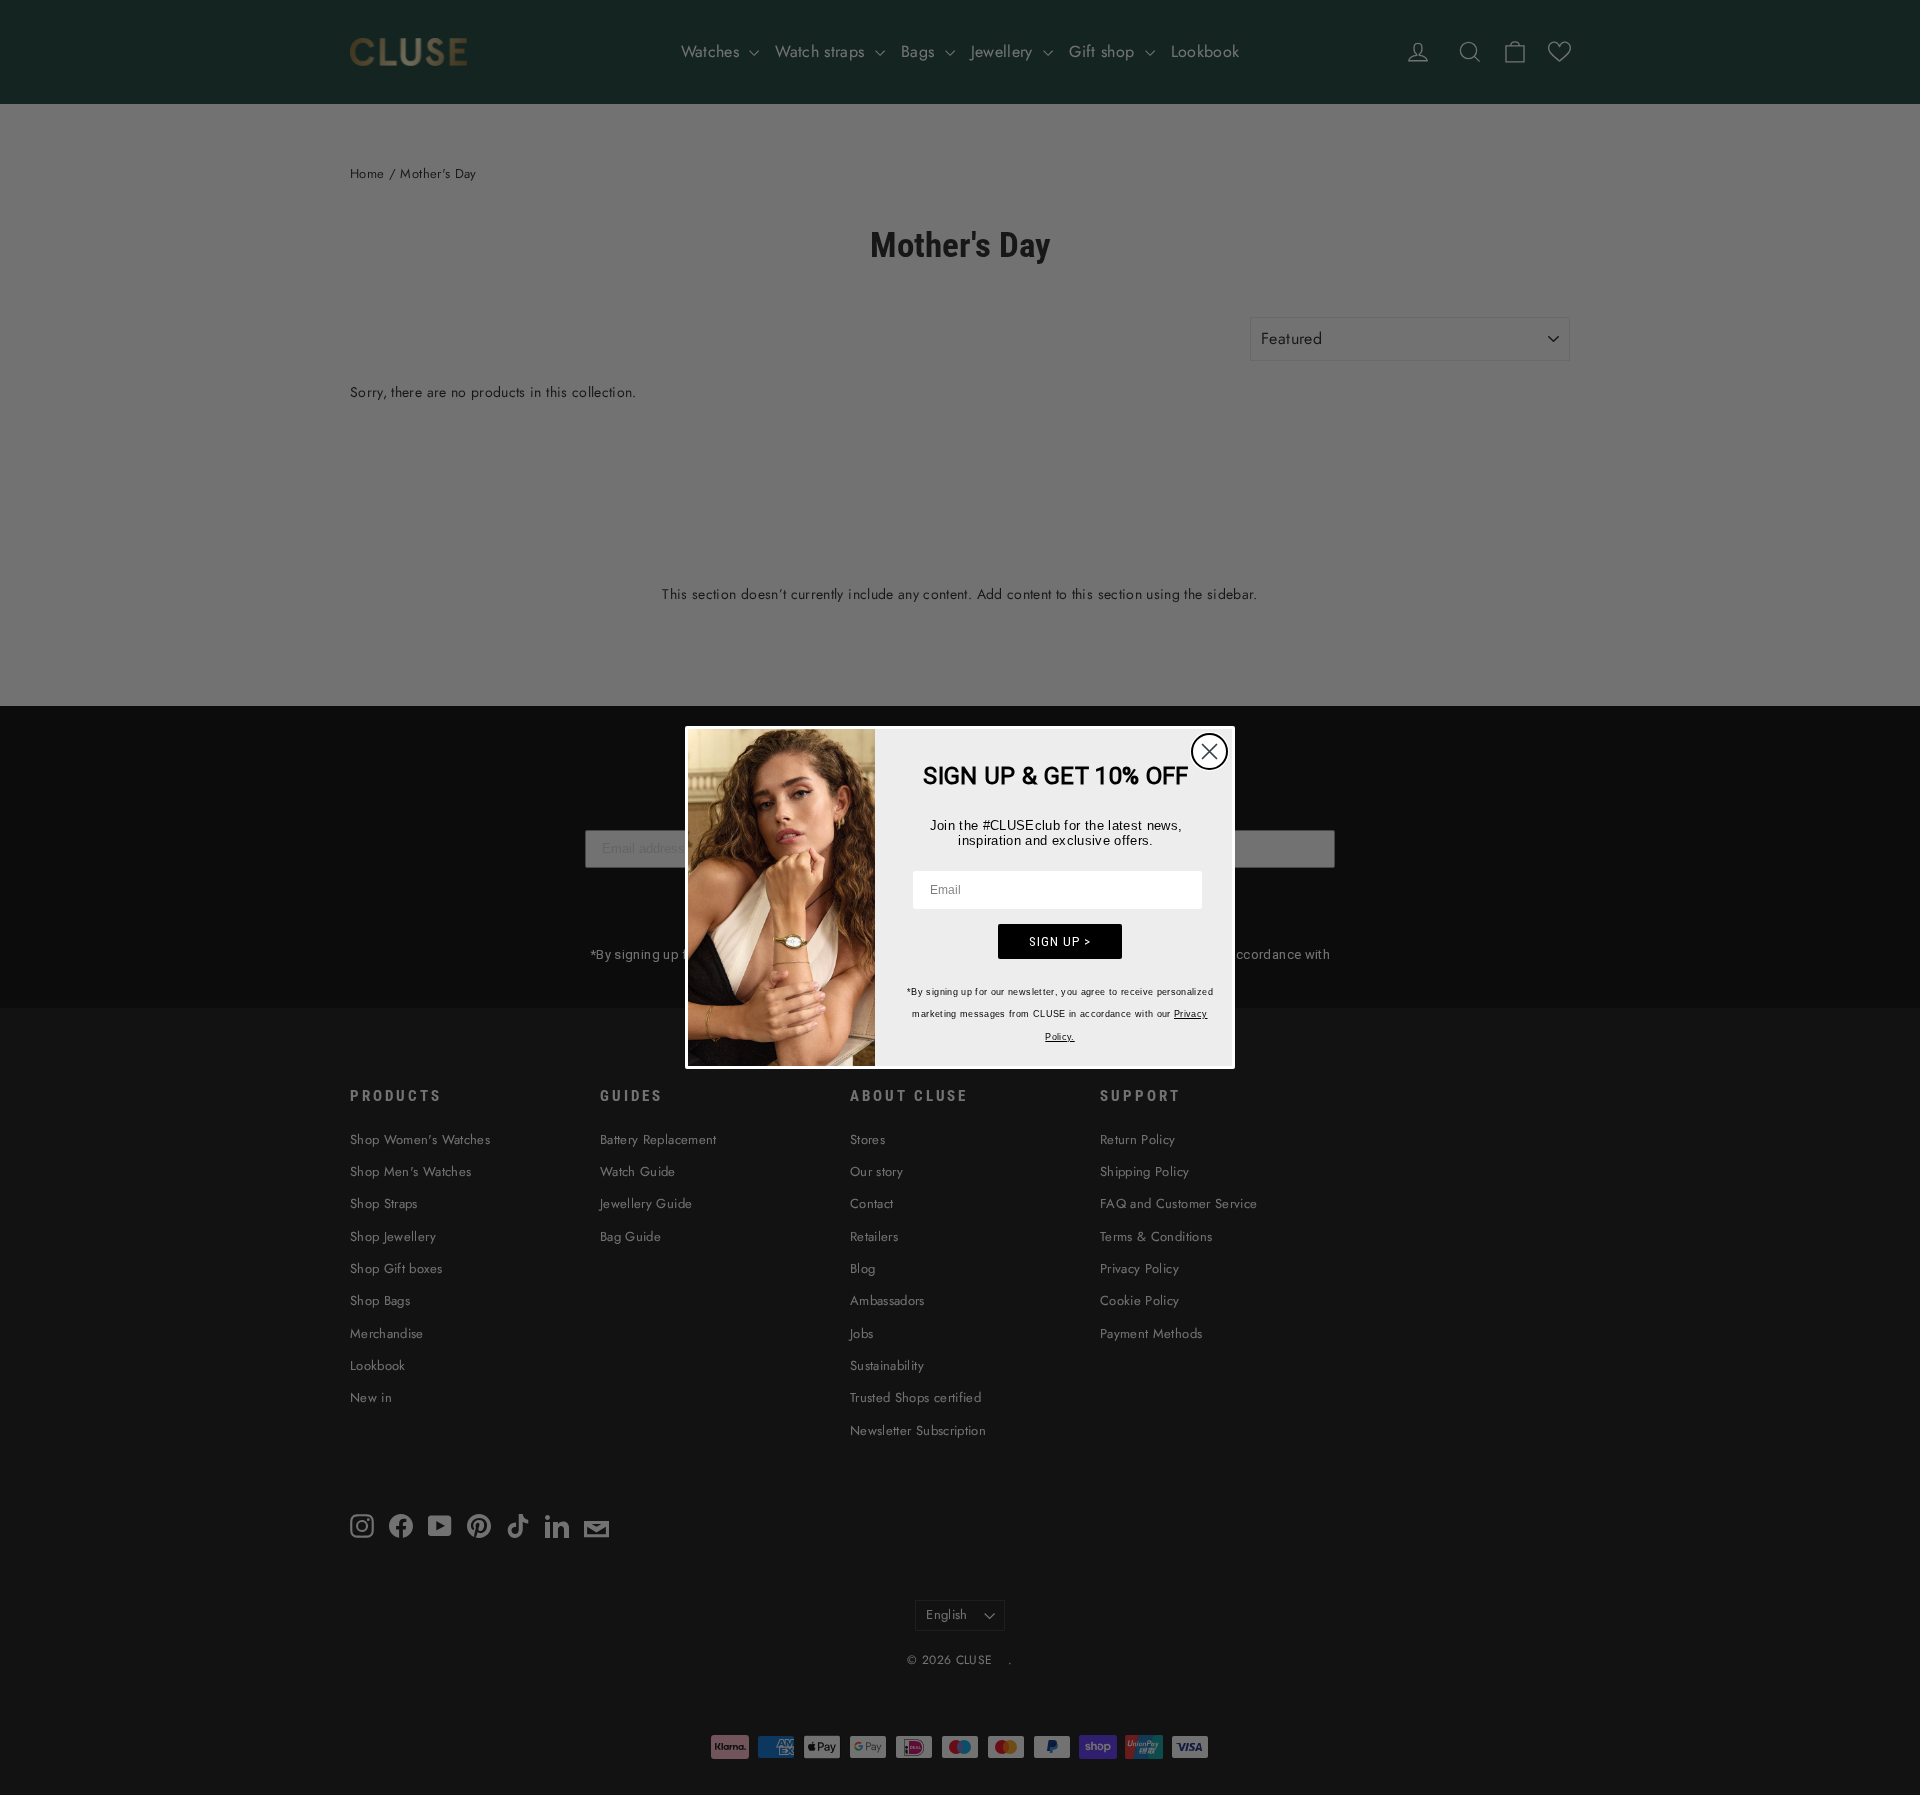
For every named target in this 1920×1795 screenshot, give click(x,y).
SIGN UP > (1060, 941)
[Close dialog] (1209, 751)
